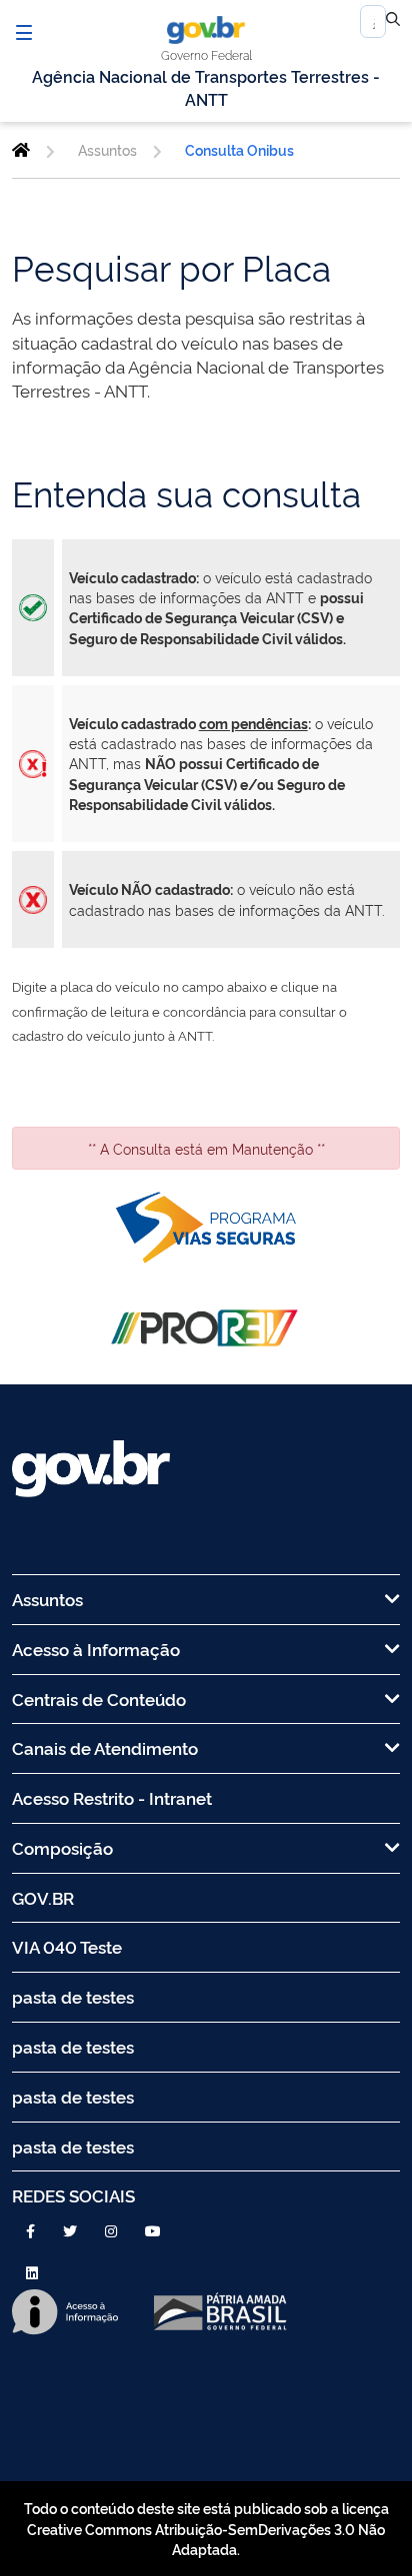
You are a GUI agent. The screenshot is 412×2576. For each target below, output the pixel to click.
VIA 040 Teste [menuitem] (67, 1946)
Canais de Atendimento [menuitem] (105, 1747)
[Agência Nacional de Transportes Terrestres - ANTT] (21, 150)
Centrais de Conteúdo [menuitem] (99, 1699)
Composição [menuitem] (62, 1847)
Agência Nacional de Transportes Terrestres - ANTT (206, 87)
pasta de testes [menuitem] (73, 1996)
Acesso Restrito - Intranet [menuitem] (112, 1797)
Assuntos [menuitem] (47, 1599)
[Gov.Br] (205, 30)
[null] (393, 22)
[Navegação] (24, 32)
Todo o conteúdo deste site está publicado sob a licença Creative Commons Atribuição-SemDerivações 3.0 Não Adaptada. (206, 2528)
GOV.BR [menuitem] (43, 1897)
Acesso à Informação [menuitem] (96, 1649)
